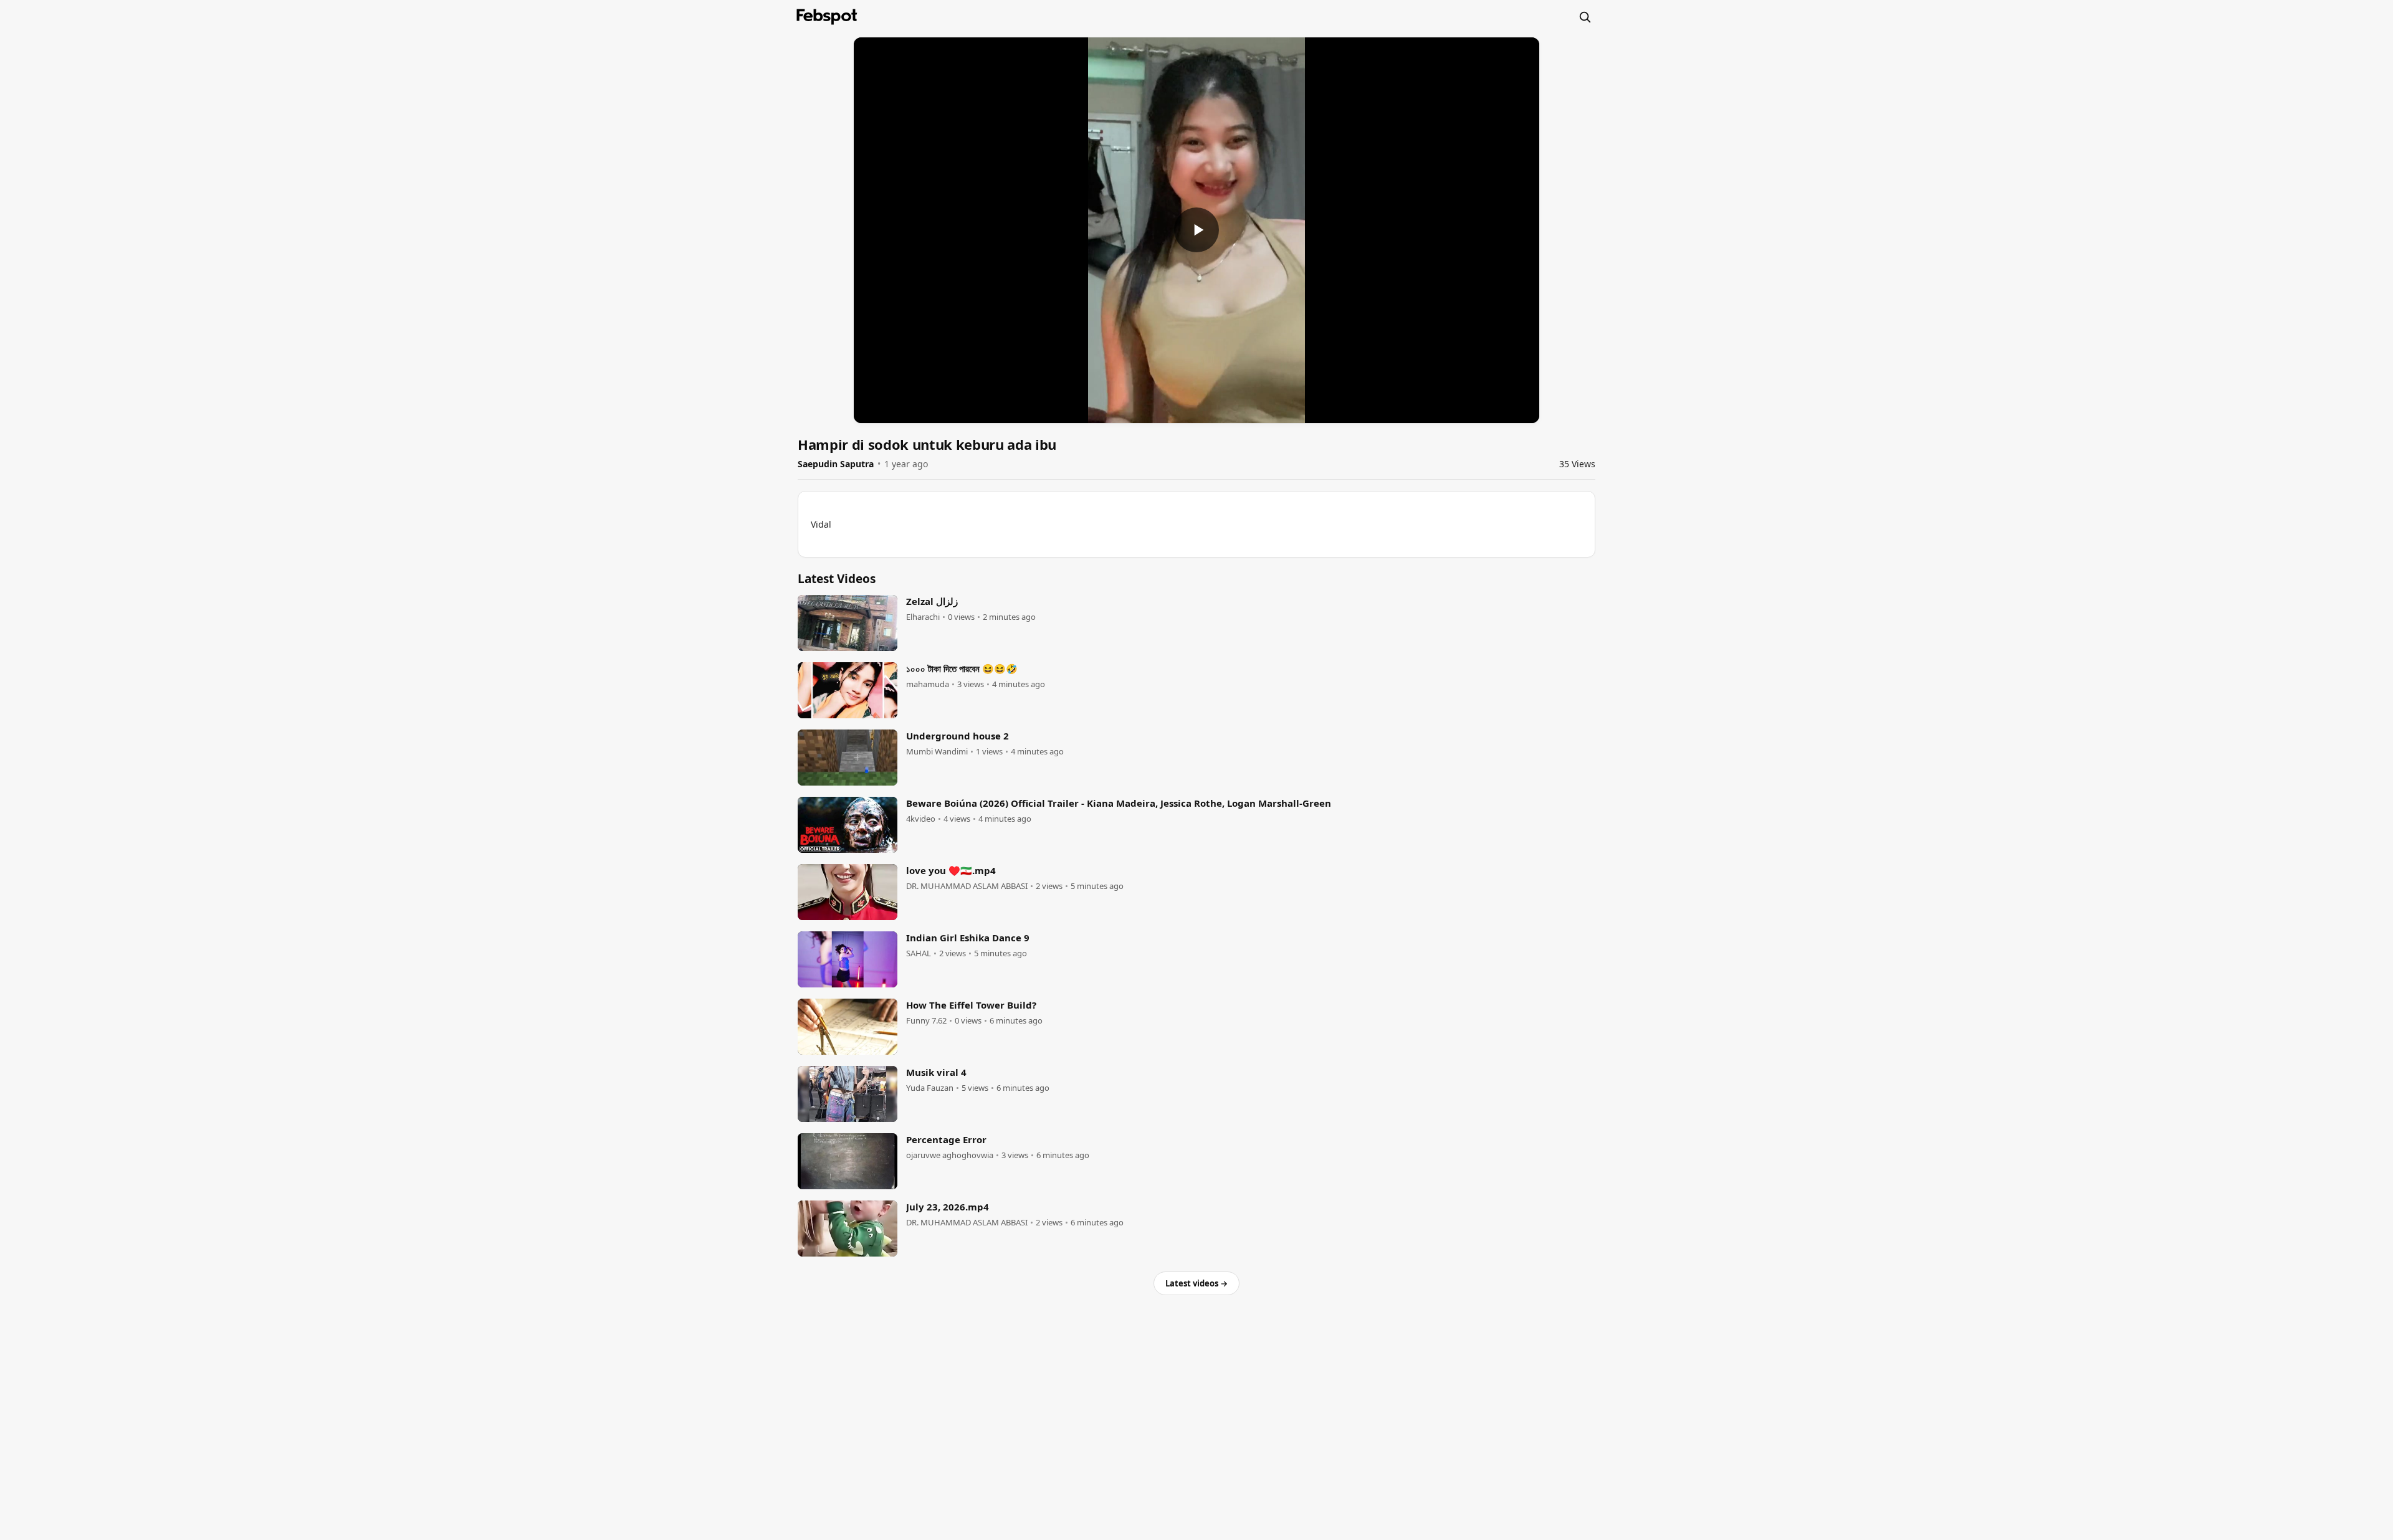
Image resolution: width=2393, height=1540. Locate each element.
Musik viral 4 (936, 1072)
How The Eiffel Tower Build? (971, 1005)
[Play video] (1196, 230)
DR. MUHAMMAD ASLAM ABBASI (967, 886)
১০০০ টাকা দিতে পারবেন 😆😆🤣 (962, 668)
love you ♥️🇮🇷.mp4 (951, 870)
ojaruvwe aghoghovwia (950, 1155)
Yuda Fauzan (930, 1088)
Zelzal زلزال (932, 601)
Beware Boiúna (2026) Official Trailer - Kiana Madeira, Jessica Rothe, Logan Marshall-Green (1119, 803)
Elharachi (923, 617)
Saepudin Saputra (836, 464)
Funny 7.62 (926, 1021)
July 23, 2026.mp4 (948, 1207)
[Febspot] (827, 17)
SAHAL (919, 953)
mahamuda (928, 684)
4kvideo (921, 819)
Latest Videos (837, 579)
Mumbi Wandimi (937, 752)
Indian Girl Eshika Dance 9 (968, 938)
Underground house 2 (958, 736)
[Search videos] (1585, 17)
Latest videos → (1196, 1283)
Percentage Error (946, 1139)
